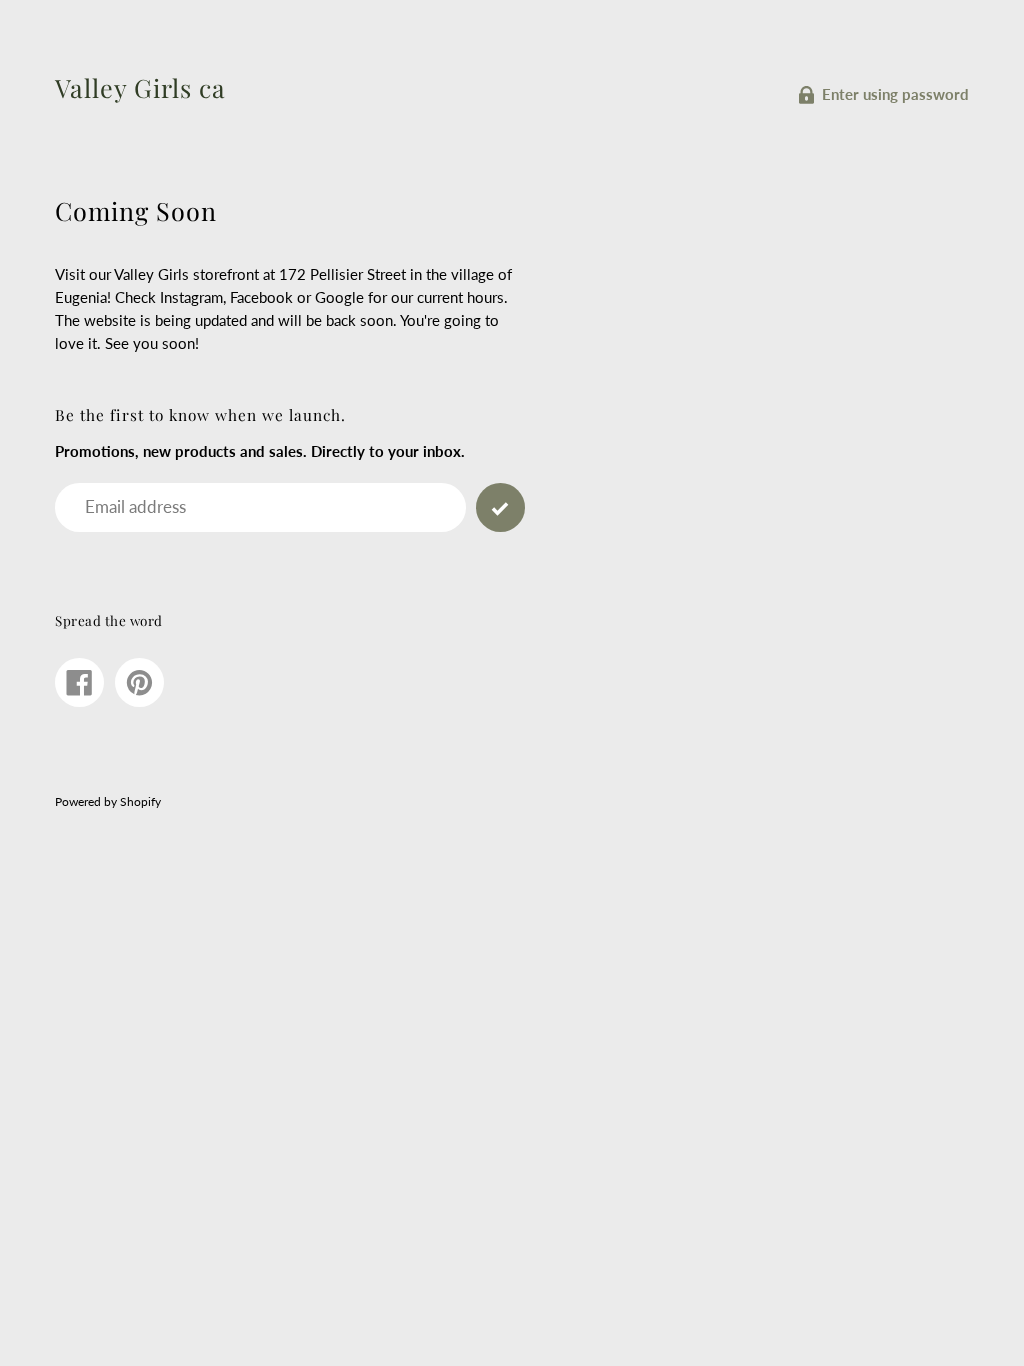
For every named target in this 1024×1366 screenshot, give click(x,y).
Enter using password (895, 94)
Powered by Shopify (108, 801)
